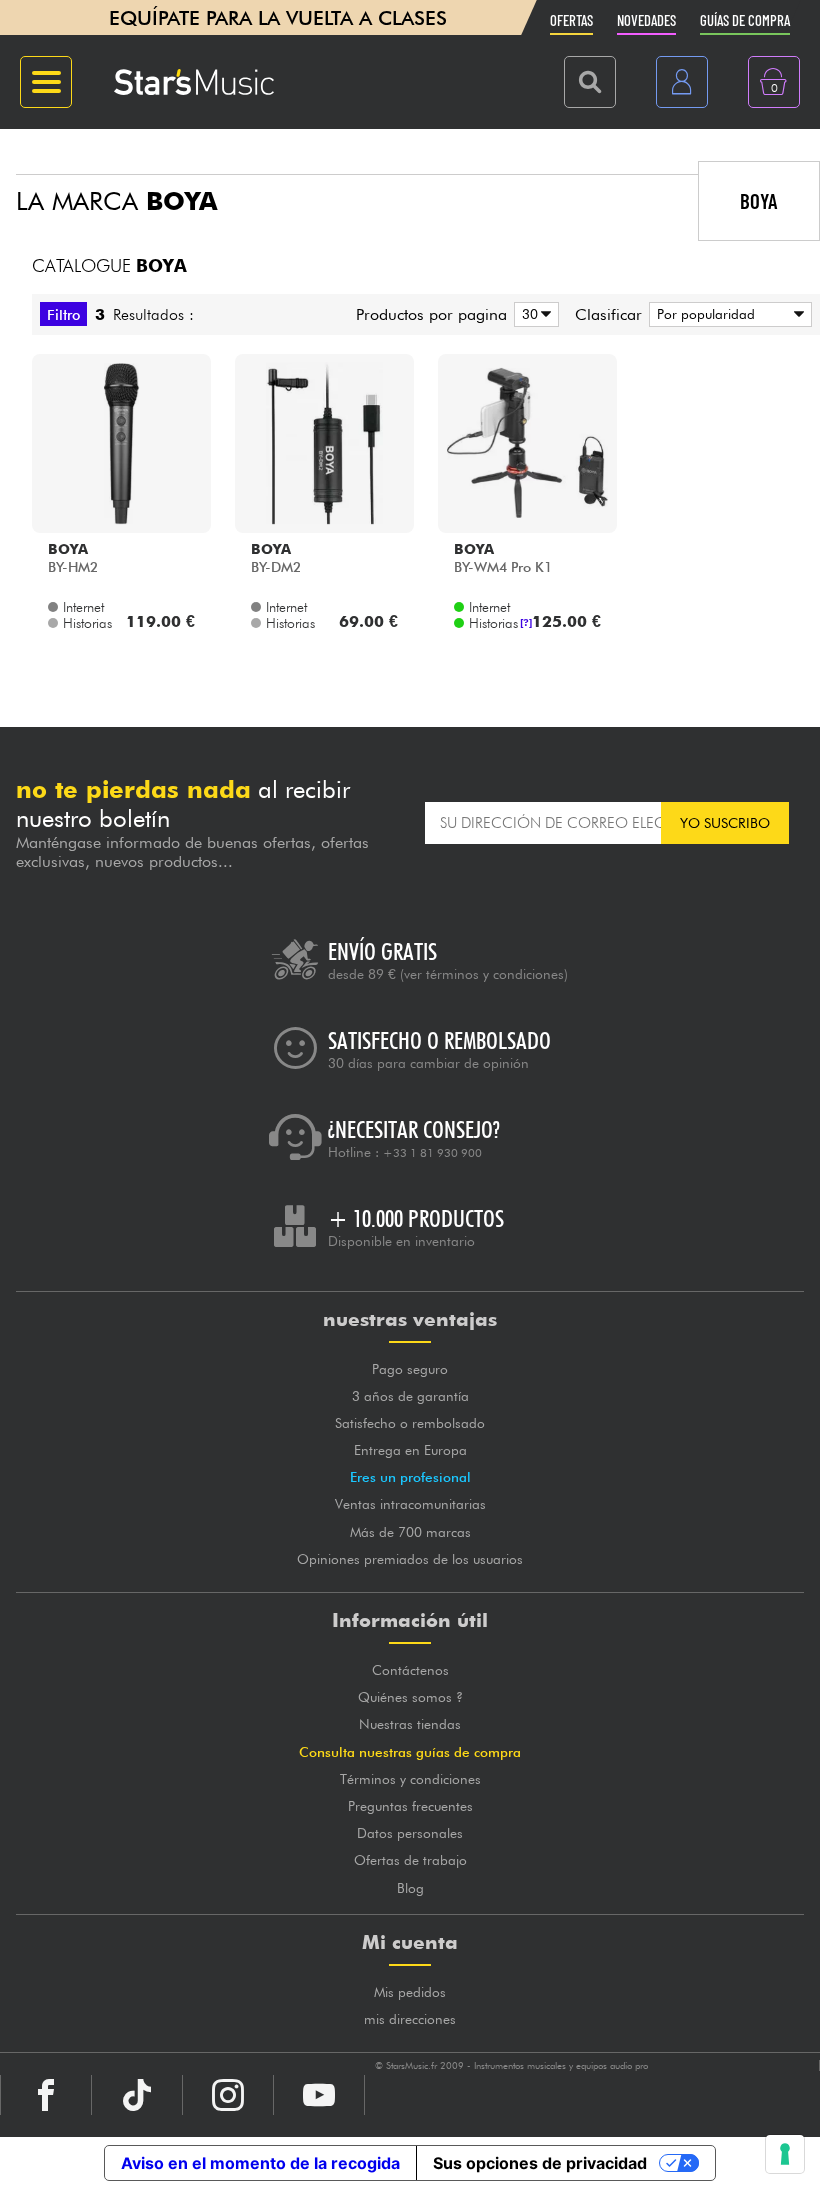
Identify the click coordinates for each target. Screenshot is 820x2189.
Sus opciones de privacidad (540, 2163)
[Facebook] (46, 2095)
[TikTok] (137, 2095)
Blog (410, 1888)
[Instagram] (228, 2095)
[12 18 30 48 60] (533, 314)
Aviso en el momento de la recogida (260, 2163)
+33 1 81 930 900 (432, 1153)
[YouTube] (319, 2095)
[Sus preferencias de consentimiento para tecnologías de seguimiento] (785, 2154)
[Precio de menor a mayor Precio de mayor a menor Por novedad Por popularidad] (727, 314)
